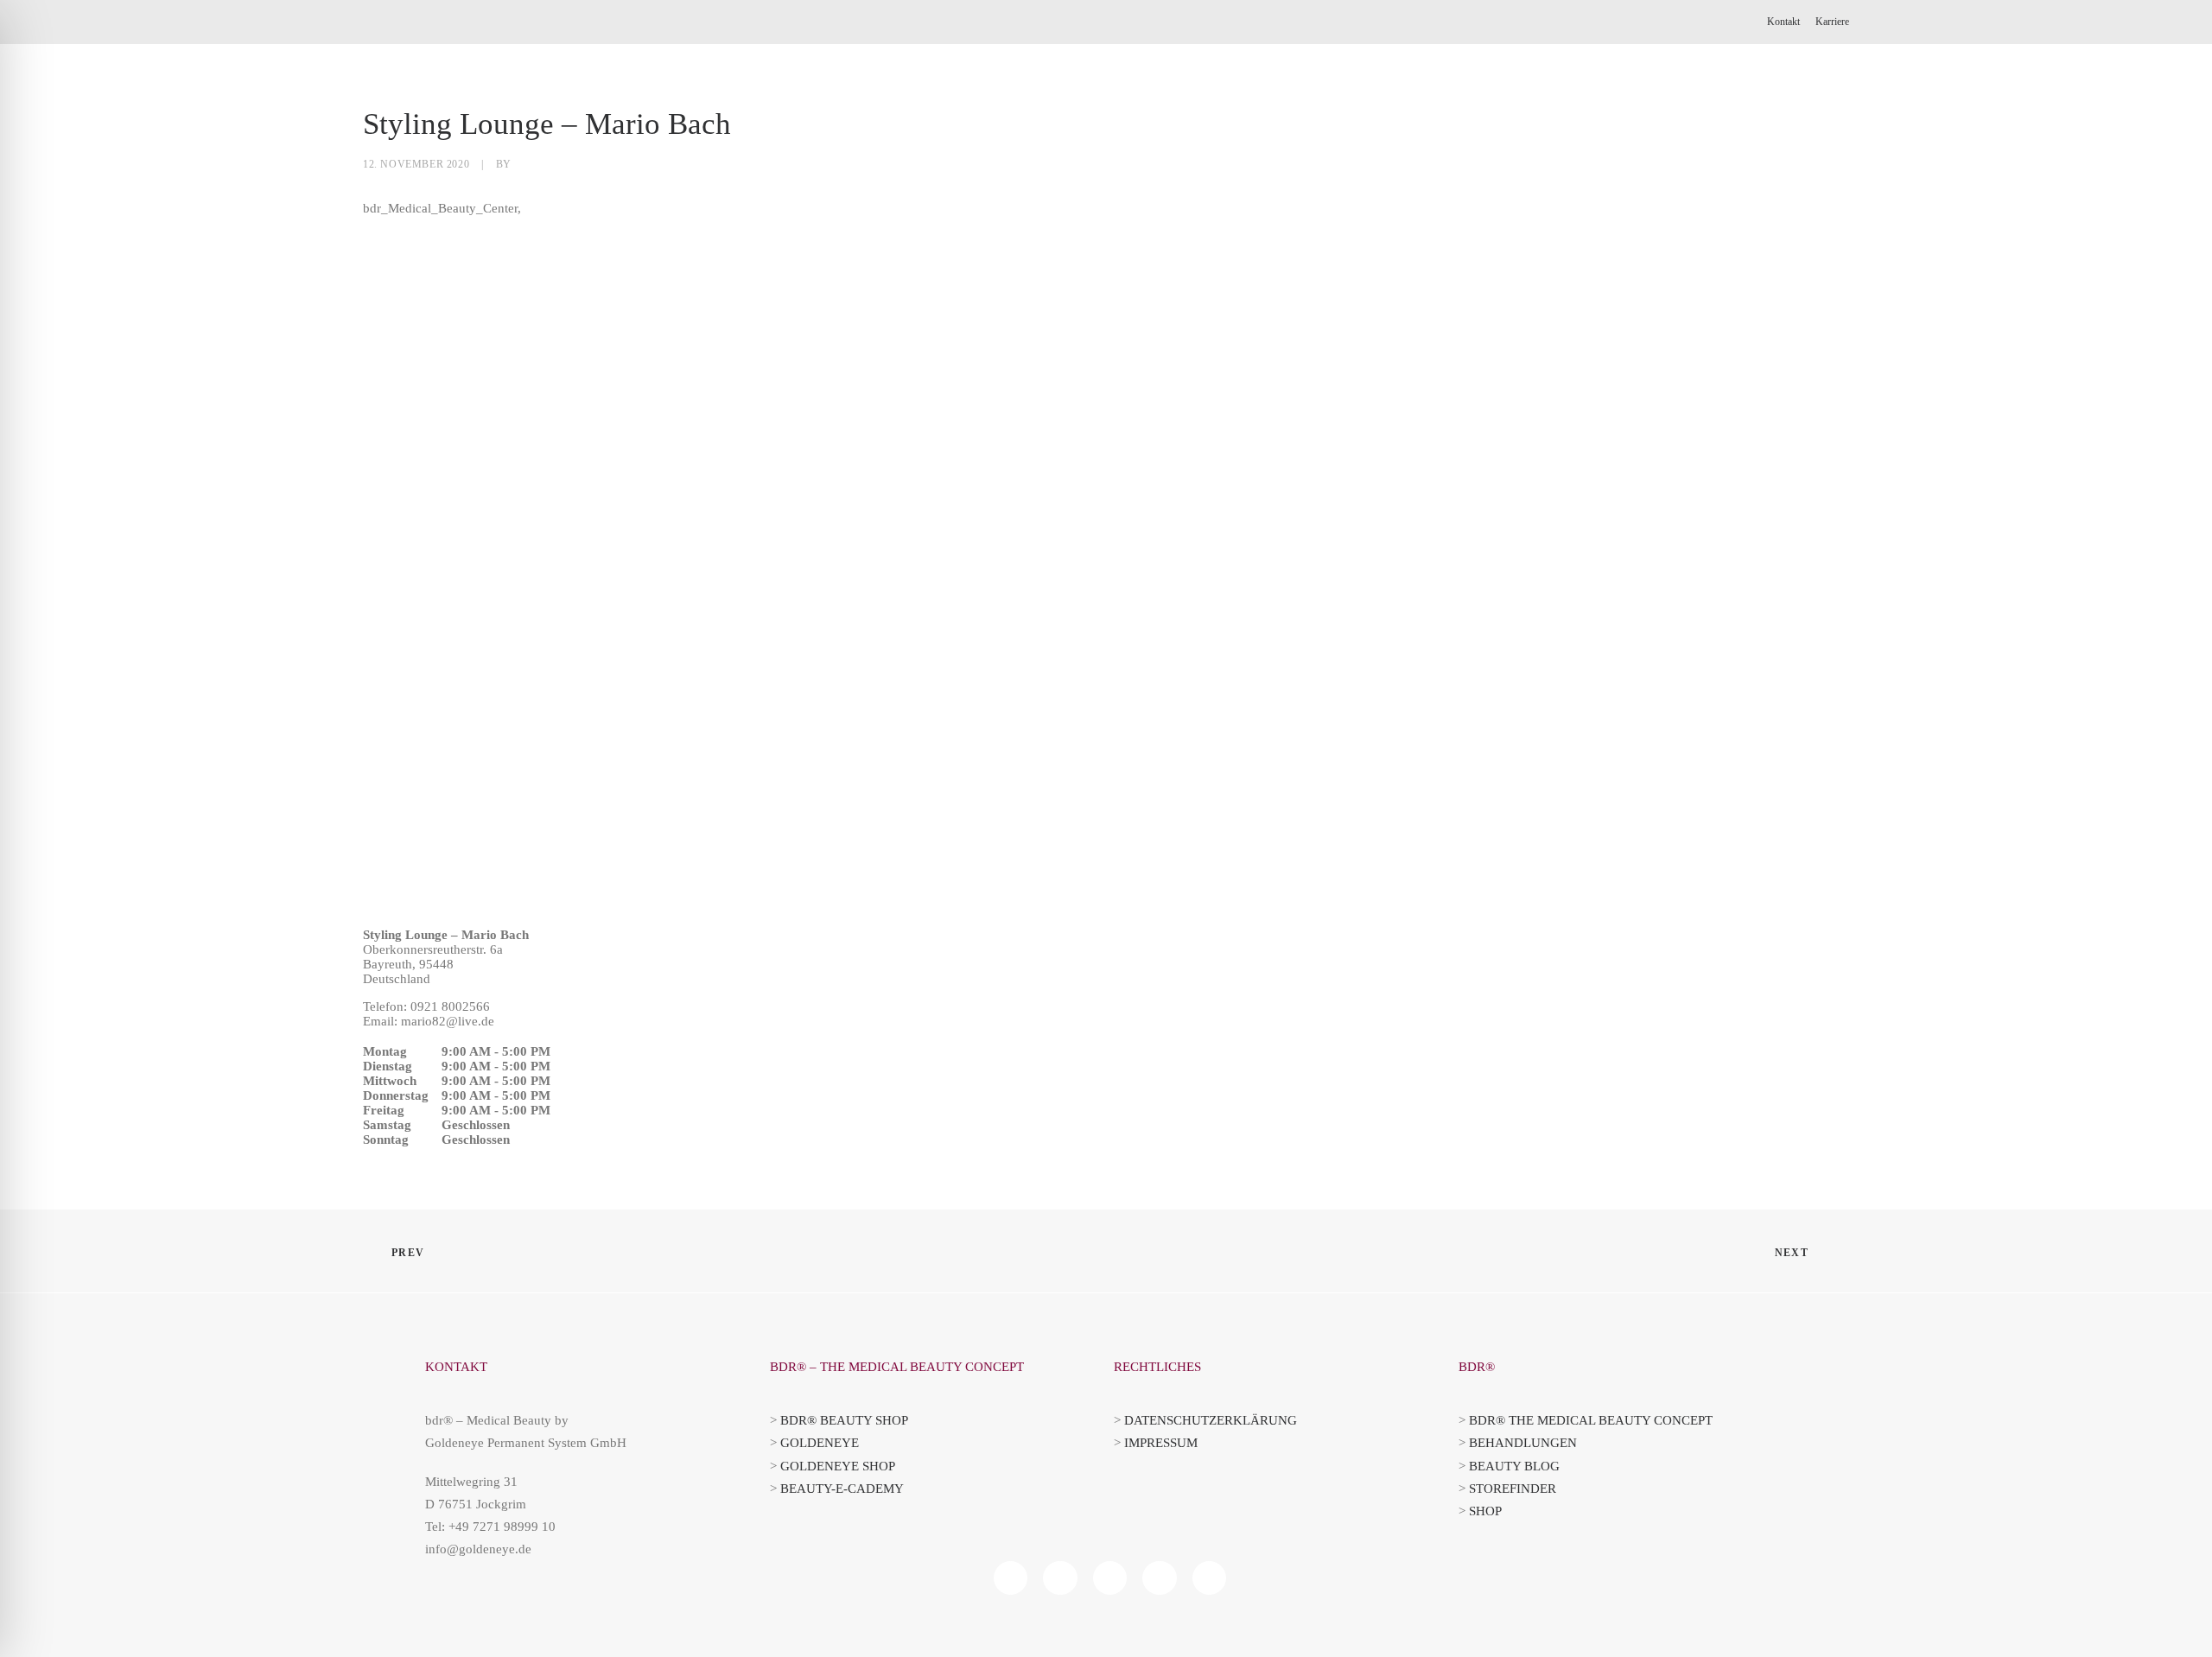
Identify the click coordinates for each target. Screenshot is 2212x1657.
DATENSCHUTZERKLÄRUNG (1211, 1420)
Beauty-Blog (1248, 106)
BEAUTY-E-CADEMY (842, 1489)
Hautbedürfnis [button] (1017, 106)
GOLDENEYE (820, 1443)
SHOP (1485, 1511)
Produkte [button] (1137, 106)
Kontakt (1783, 22)
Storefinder (1673, 106)
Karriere (1832, 22)
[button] (1761, 106)
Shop (1580, 106)
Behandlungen (1480, 106)
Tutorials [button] (1360, 106)
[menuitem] (1786, 22)
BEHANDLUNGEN (1523, 1443)
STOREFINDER (1513, 1489)
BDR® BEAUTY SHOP (844, 1420)
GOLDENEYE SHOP (838, 1466)
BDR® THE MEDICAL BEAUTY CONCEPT (1591, 1420)
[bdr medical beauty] (443, 106)
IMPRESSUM (1161, 1443)
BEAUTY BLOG (1514, 1466)
